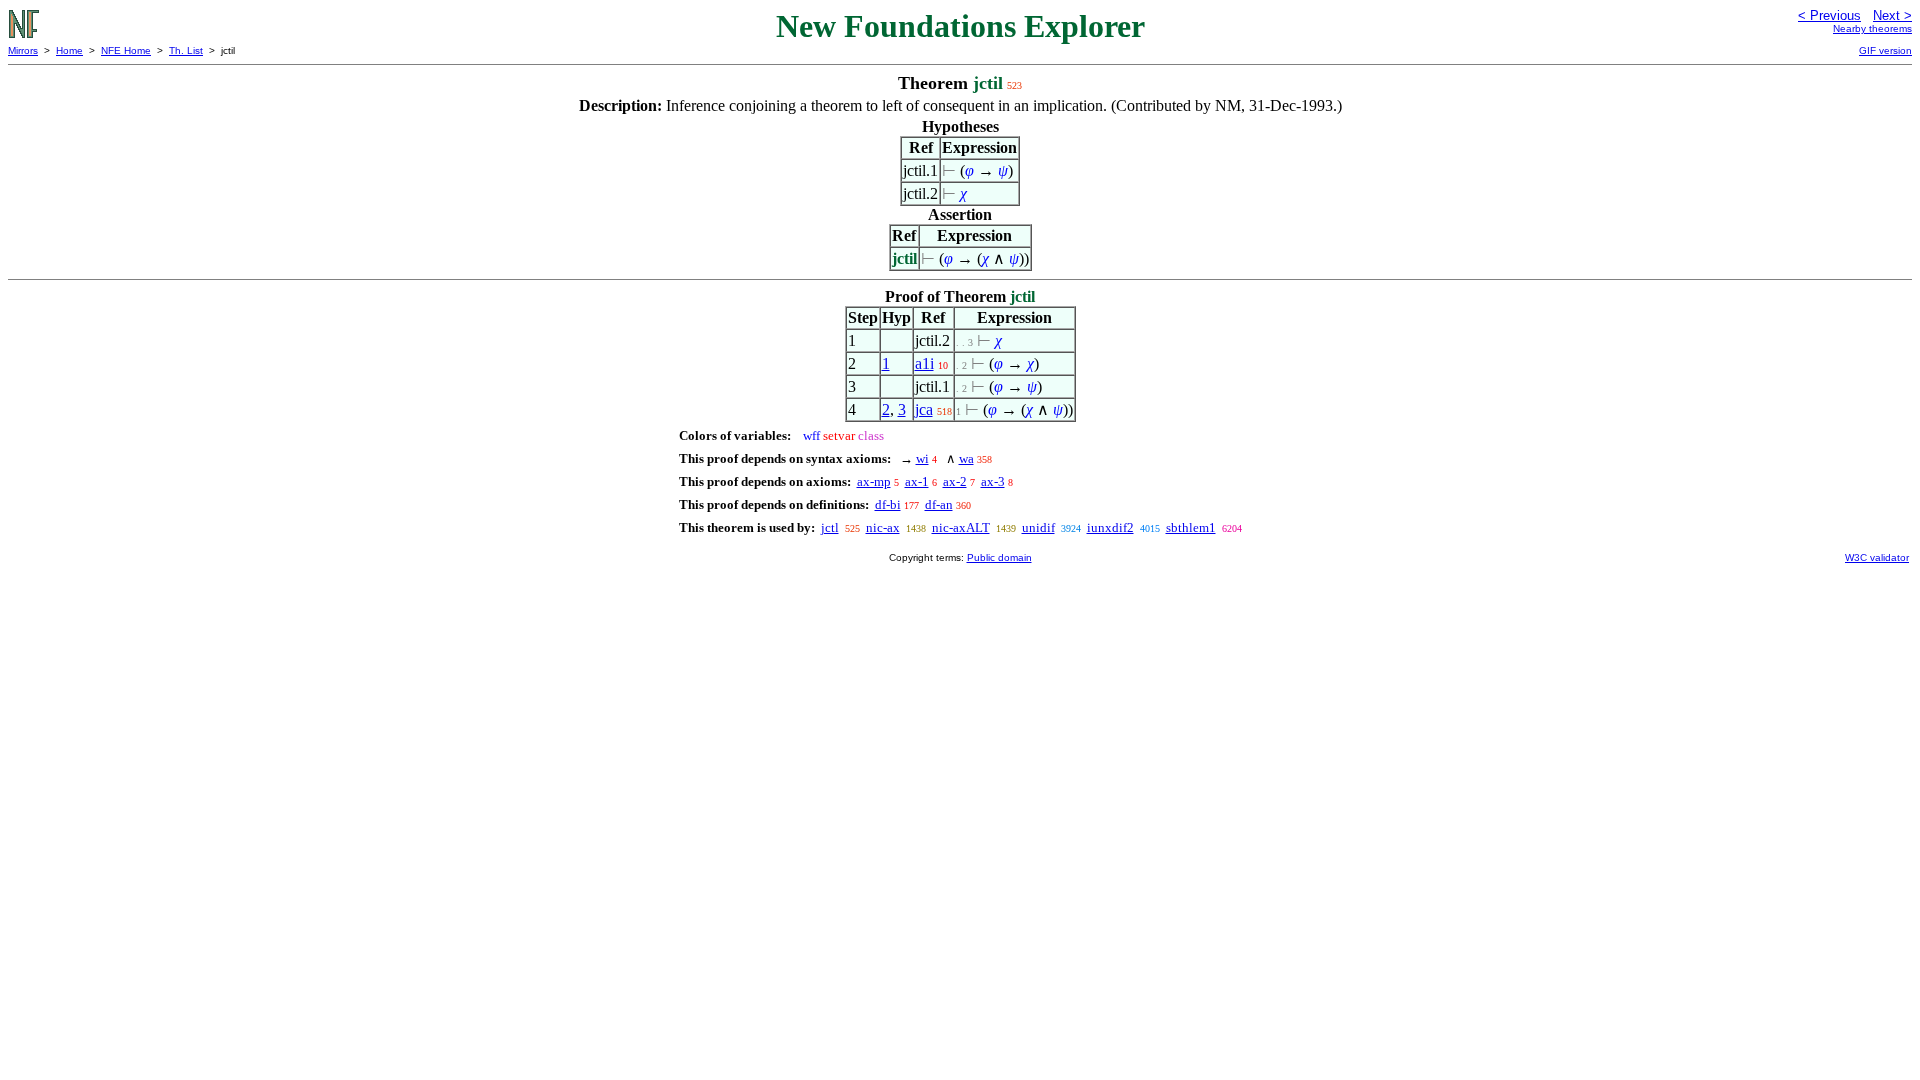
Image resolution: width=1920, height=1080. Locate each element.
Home (69, 50)
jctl (830, 527)
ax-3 (993, 481)
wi (922, 458)
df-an (939, 504)
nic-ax (883, 527)
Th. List (186, 50)
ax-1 (917, 481)
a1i (924, 363)
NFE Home (126, 50)
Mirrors (23, 50)
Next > (1892, 15)
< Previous (1829, 15)
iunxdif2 (1110, 527)
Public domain (999, 557)
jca (924, 409)
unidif (1038, 527)
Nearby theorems (1872, 28)
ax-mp (874, 481)
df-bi (888, 504)
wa (966, 458)
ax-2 (955, 481)
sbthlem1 (1191, 527)
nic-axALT (961, 527)
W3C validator (1877, 557)
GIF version (1885, 50)
